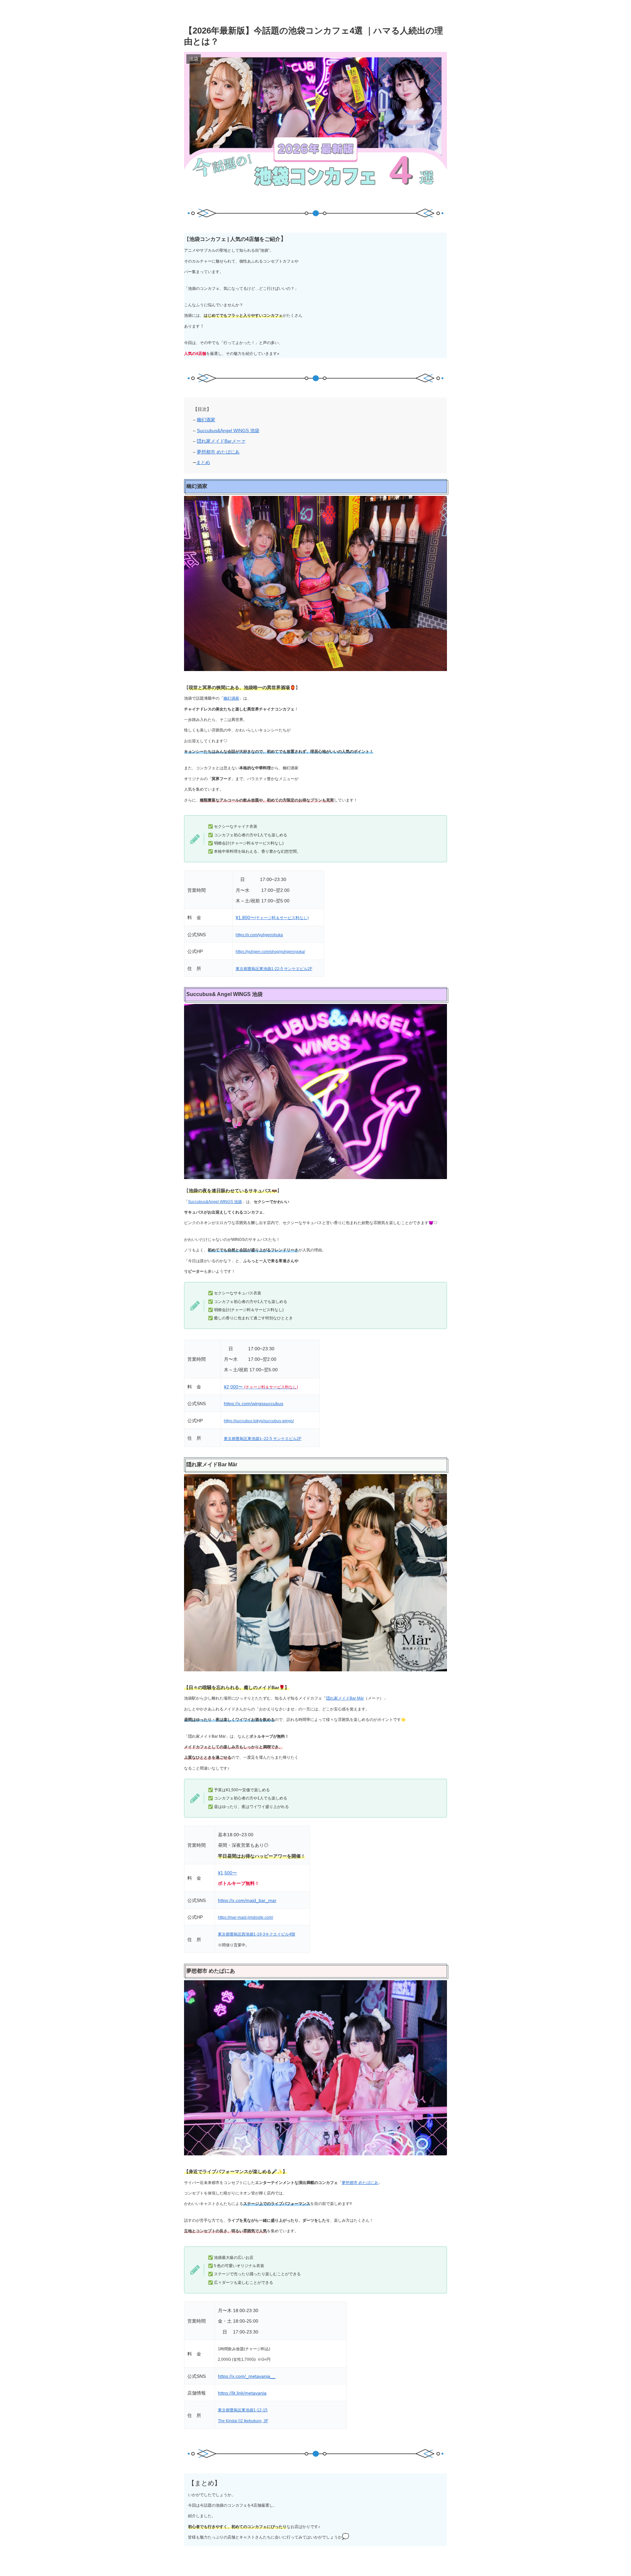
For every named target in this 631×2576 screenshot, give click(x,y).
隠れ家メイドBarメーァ (221, 441)
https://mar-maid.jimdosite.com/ (245, 1917)
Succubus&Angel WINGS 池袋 (228, 430)
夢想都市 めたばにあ (218, 452)
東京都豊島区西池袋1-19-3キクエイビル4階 (257, 1934)
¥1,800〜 (245, 917)
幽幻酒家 (206, 420)
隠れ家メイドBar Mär (345, 1698)
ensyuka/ (297, 952)
